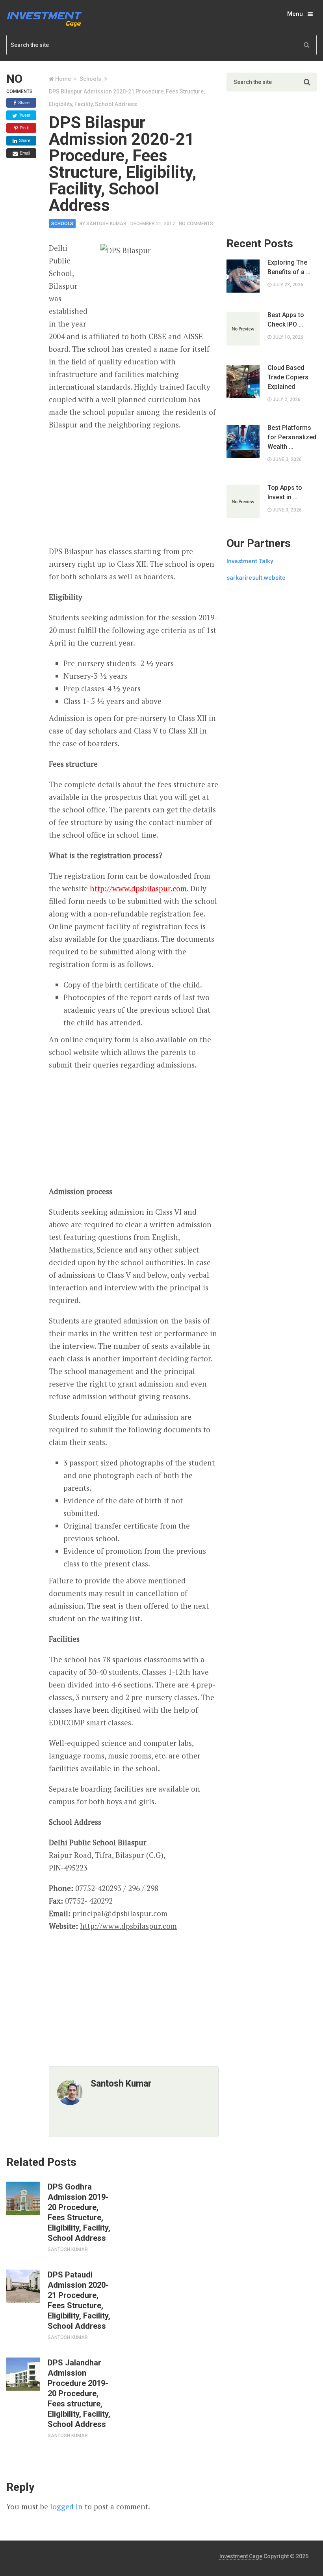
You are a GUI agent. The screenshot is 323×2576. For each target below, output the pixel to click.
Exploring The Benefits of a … (289, 267)
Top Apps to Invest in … (285, 492)
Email (24, 153)
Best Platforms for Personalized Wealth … (292, 437)
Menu (295, 14)
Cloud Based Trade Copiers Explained (288, 377)
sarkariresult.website (256, 578)
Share (23, 103)
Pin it (24, 128)
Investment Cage (241, 2556)
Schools (90, 79)
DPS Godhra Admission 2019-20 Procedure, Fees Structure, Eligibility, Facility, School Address (79, 2212)
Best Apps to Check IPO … (286, 320)
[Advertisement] (134, 488)
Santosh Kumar (106, 224)
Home (63, 79)
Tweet (24, 115)
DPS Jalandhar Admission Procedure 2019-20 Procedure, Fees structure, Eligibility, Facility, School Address (79, 2393)
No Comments (196, 224)
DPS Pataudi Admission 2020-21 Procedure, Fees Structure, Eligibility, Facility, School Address (79, 2300)
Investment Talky (250, 561)
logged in (66, 2506)
